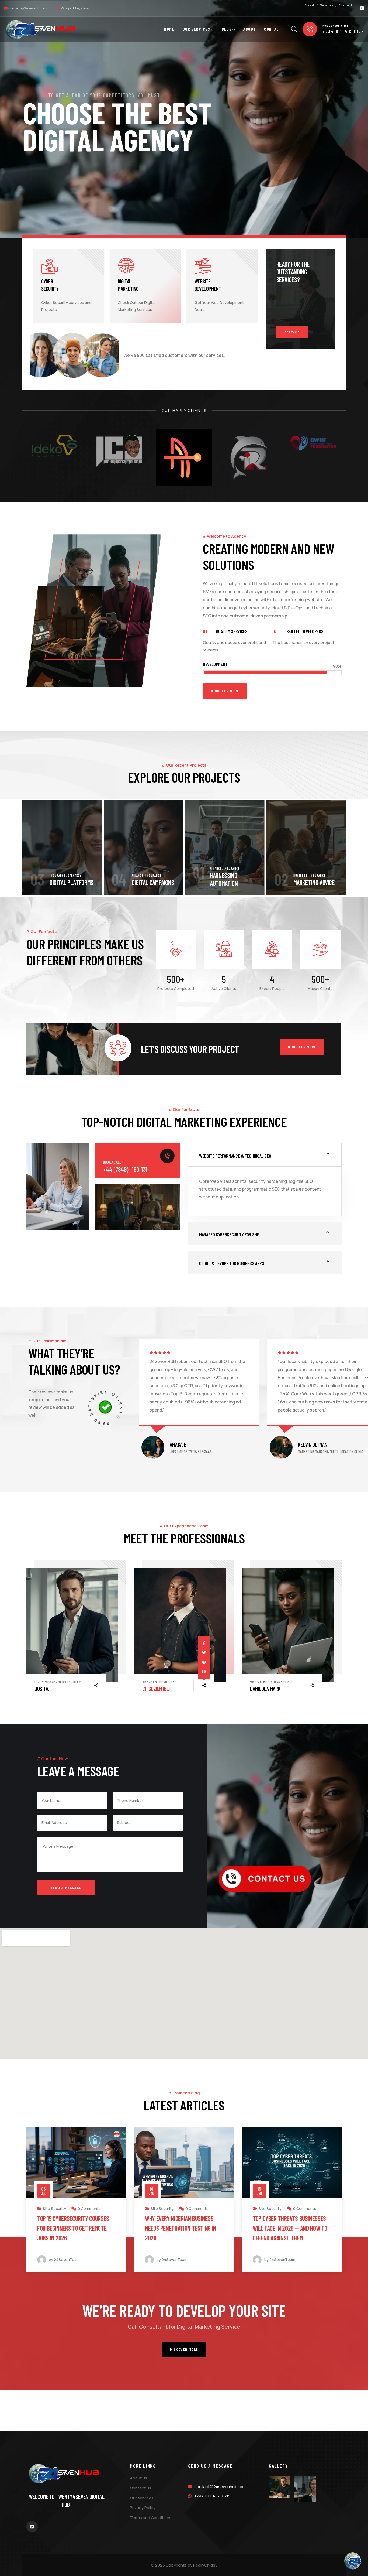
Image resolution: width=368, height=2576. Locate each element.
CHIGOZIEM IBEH (49, 1689)
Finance (56, 875)
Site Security (54, 2208)
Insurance (72, 875)
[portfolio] (62, 848)
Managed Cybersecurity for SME (229, 1234)
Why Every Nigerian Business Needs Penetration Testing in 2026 (73, 2228)
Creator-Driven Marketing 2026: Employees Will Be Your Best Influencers (291, 2228)
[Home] (41, 30)
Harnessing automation (143, 879)
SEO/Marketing (272, 2208)
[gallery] (280, 2487)
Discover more (302, 1047)
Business (219, 875)
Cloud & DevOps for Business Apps (232, 1263)
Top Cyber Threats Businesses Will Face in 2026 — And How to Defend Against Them (182, 2228)
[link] (72, 1625)
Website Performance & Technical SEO (235, 1156)
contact (292, 332)
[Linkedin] (362, 8)
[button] (336, 848)
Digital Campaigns (72, 882)
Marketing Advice (233, 882)
